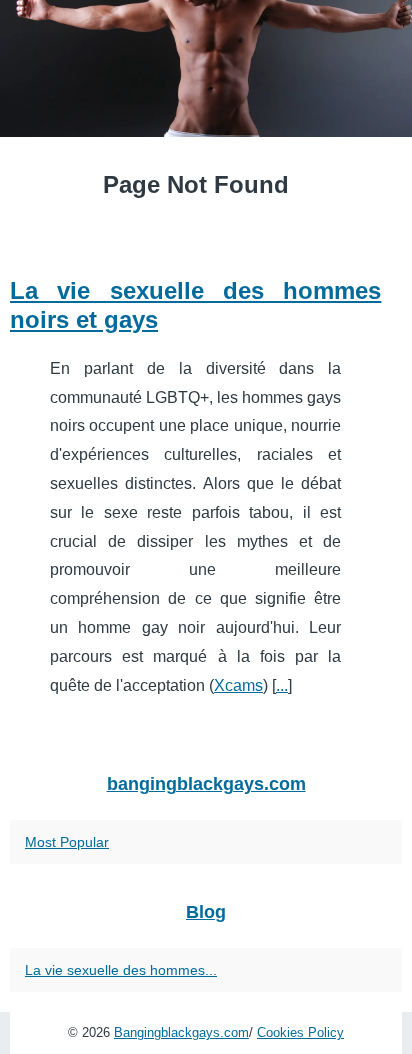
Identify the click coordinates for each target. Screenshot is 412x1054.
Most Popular (67, 842)
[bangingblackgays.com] (206, 68)
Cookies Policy (300, 1032)
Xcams (238, 685)
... (282, 685)
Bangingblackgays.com (181, 1032)
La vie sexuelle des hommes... (121, 970)
